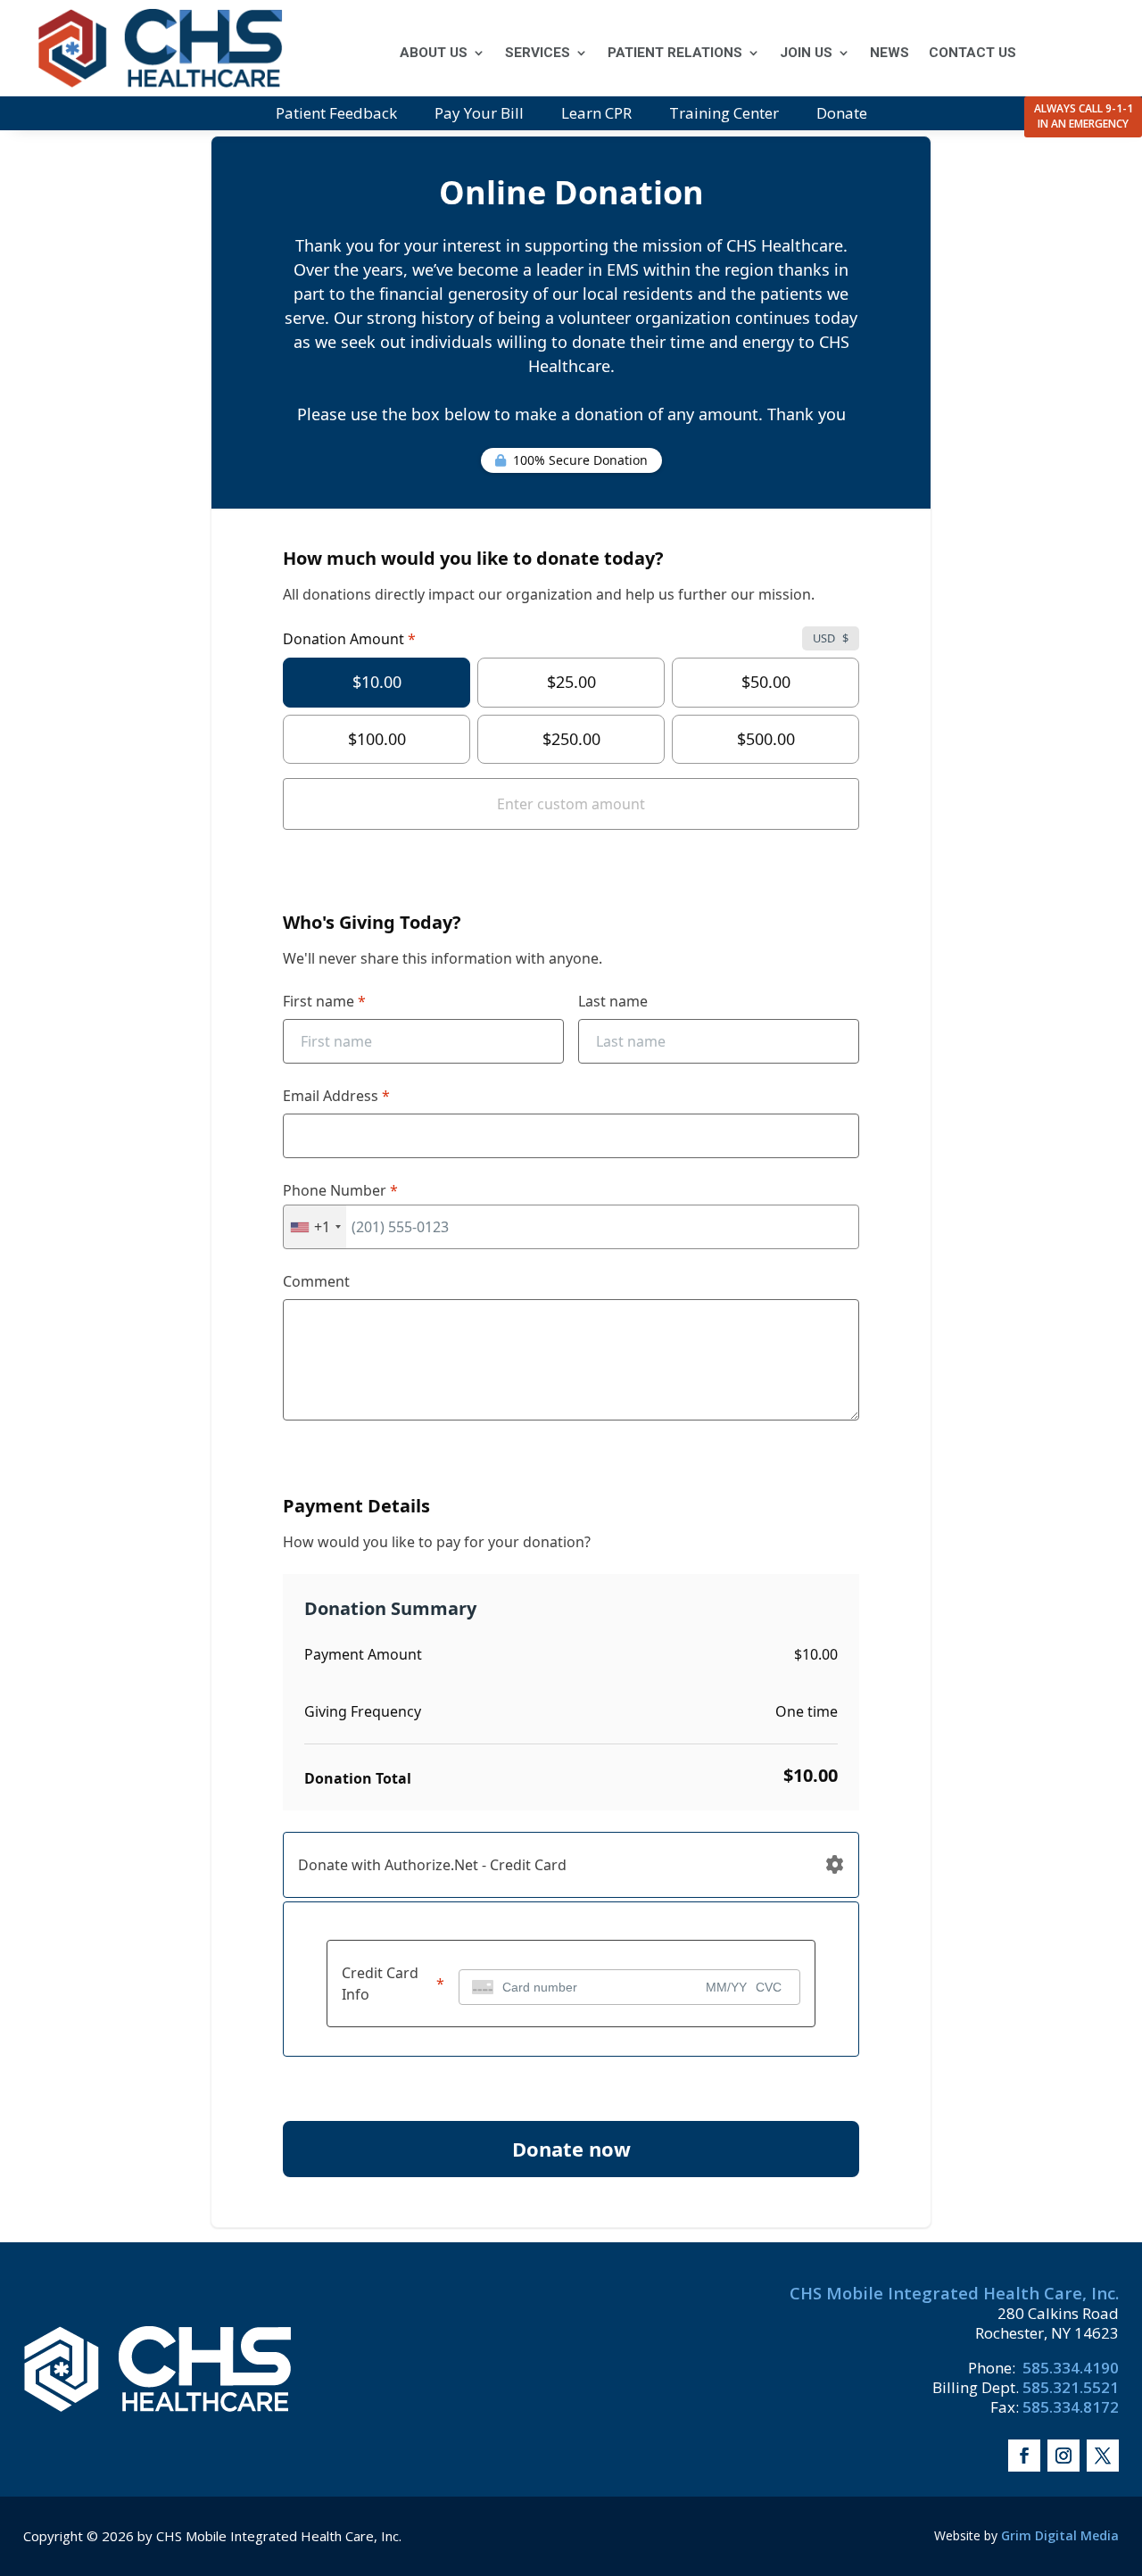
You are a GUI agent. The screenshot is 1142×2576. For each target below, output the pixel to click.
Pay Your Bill (479, 115)
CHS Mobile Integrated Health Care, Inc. (954, 2293)
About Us (434, 54)
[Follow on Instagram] (1063, 2456)
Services (538, 54)
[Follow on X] (1103, 2456)
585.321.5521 (1071, 2387)
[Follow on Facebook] (1024, 2456)
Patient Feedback (336, 115)
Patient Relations (675, 54)
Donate (842, 115)
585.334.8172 (1071, 2407)
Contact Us (972, 54)
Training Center (724, 115)
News (890, 54)
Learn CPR (596, 115)
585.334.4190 (1069, 2368)
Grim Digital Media (1060, 2535)
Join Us (806, 54)
